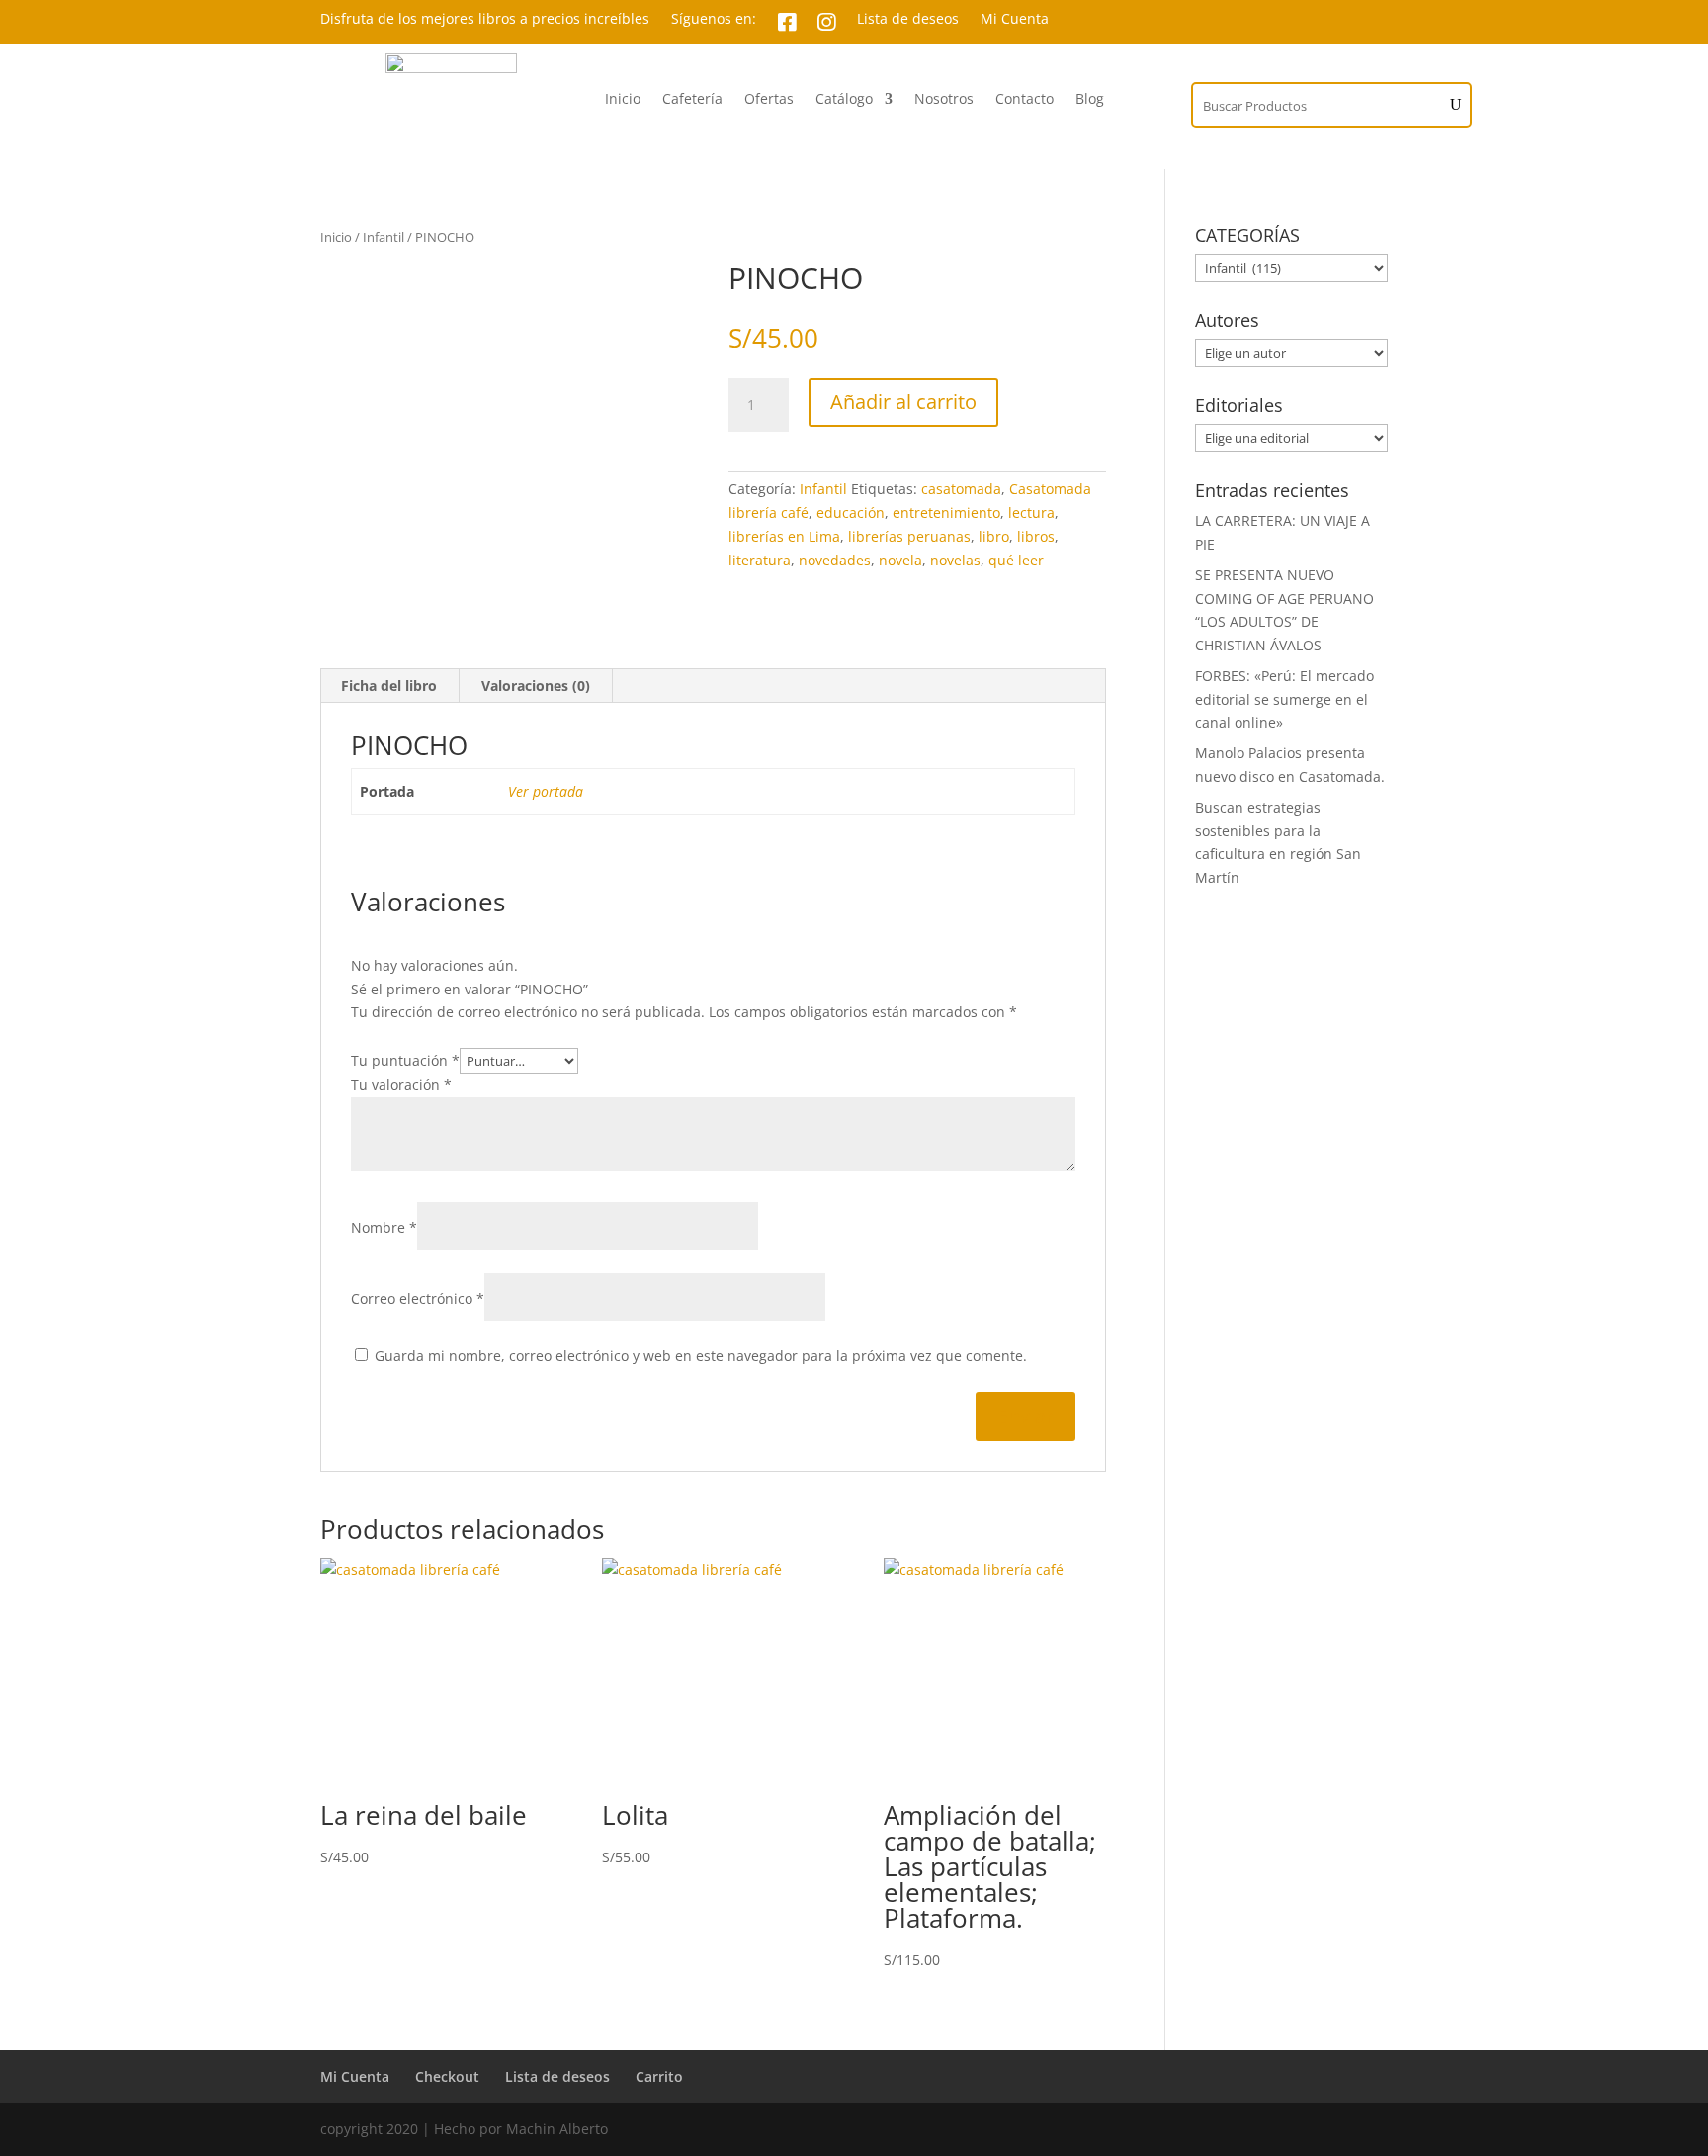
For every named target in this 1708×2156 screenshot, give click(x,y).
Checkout (447, 2076)
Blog (1090, 100)
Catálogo (844, 100)
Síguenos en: (714, 20)
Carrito (659, 2076)
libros (1036, 536)
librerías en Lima (784, 536)
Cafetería (692, 100)
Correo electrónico (418, 1298)
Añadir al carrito (903, 402)
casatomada (961, 489)
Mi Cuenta (1015, 20)
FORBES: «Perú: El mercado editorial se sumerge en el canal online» (1284, 699)
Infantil (384, 237)
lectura (1031, 513)
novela (900, 560)
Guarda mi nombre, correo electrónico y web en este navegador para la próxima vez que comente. (701, 1356)
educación (851, 513)
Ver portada (546, 791)
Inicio (623, 100)
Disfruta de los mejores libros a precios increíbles (485, 20)
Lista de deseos (908, 20)
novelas (955, 560)
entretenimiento (946, 513)
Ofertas (769, 100)
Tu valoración (401, 1085)
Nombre (384, 1227)
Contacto (1025, 100)
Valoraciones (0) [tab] (536, 686)
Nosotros (944, 100)
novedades (835, 560)
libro (994, 536)
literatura (760, 560)
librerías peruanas (909, 536)
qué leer (1016, 560)
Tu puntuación (405, 1060)
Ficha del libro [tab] (389, 686)
